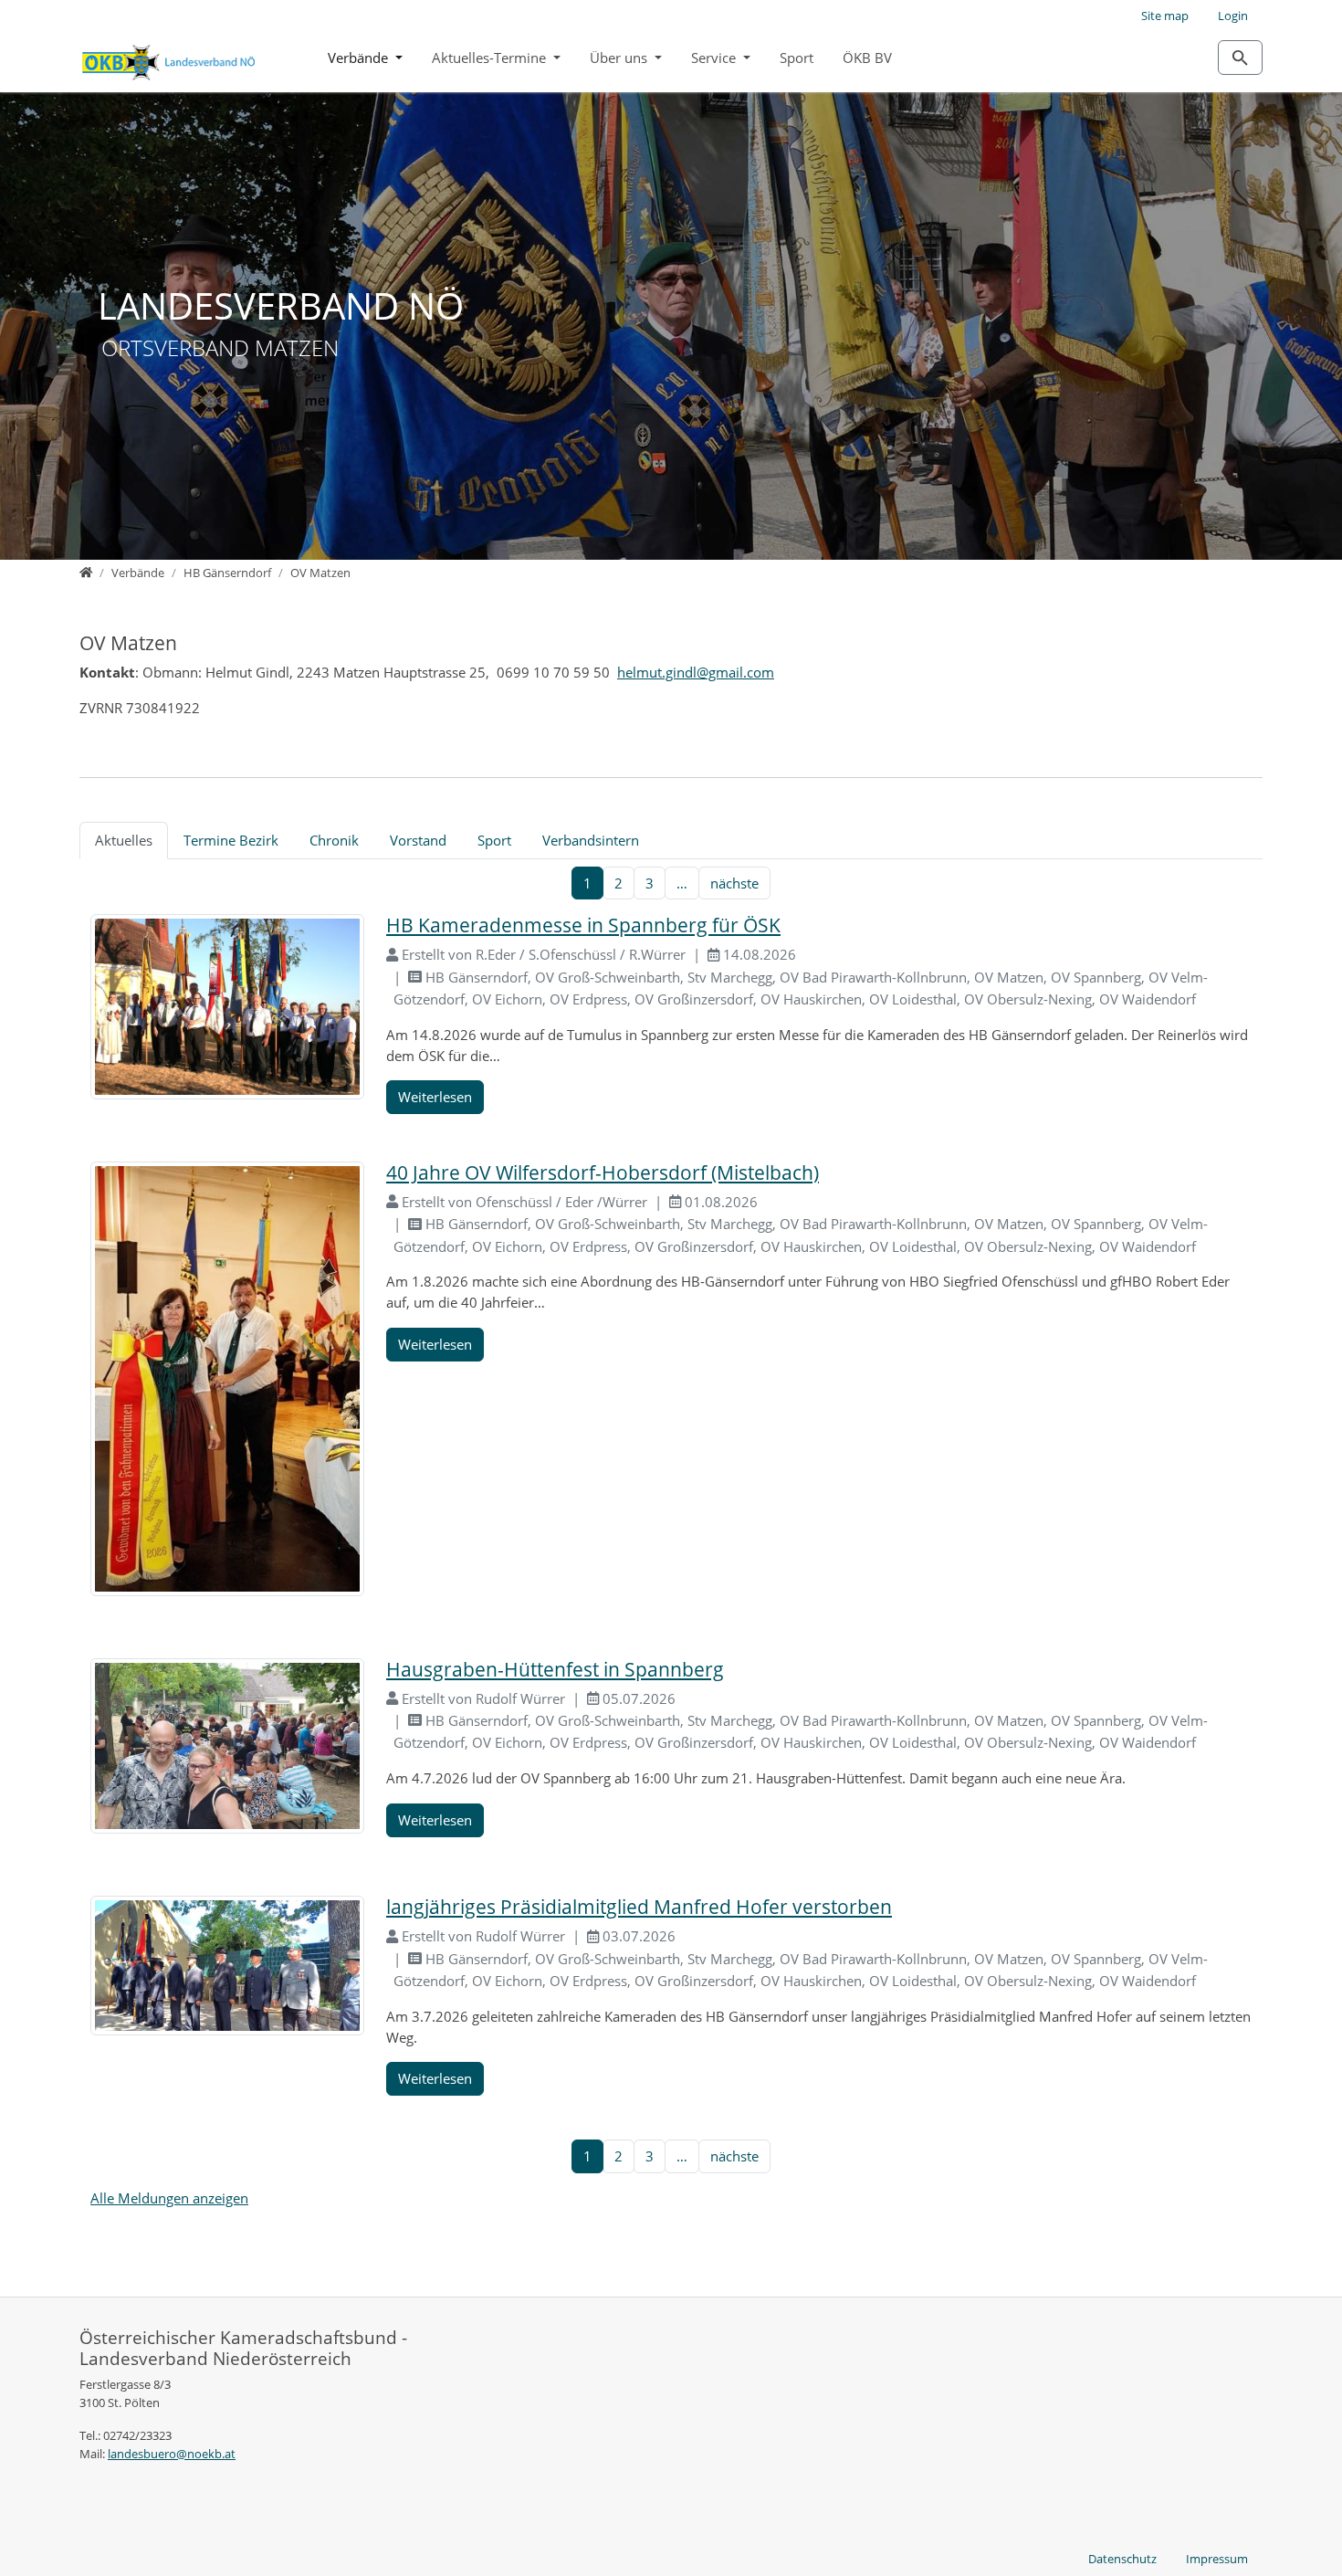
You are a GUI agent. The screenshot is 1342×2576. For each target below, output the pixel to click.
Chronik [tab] (334, 840)
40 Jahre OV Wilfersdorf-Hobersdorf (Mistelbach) (603, 1172)
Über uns (620, 58)
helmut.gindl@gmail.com (696, 672)
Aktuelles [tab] (124, 840)
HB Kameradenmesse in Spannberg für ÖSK (583, 925)
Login (1233, 16)
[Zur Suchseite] (1240, 58)
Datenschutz (1122, 2559)
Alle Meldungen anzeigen (169, 2198)
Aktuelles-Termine (491, 58)
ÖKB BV (867, 58)
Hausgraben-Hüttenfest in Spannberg (555, 1669)
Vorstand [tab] (418, 840)
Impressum (1217, 2559)
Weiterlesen (435, 1097)
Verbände (360, 58)
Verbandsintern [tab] (591, 840)
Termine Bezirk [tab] (231, 840)
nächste (734, 883)
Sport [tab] (494, 840)
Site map (1165, 16)
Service (715, 58)
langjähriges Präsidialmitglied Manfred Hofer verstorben (639, 1907)
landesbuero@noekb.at (172, 2454)
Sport (797, 58)
